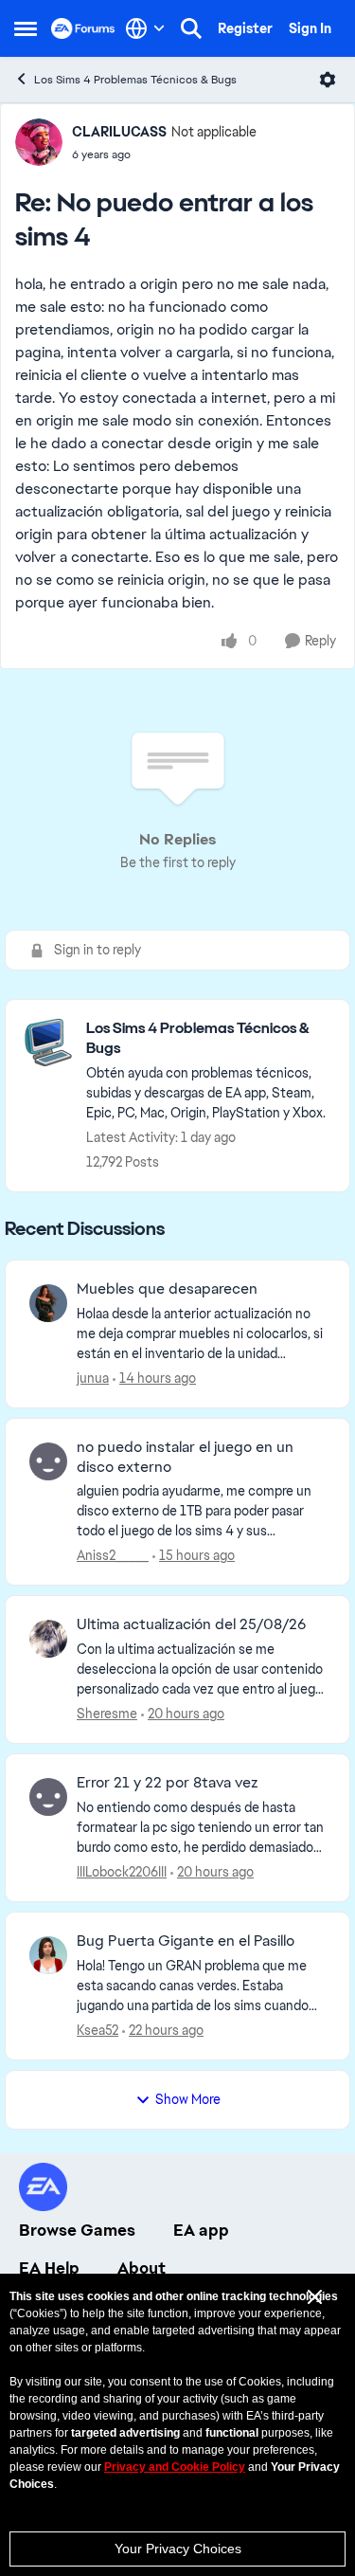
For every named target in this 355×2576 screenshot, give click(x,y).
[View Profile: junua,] (48, 1303)
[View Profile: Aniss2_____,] (48, 1461)
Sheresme (107, 1714)
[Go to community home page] (83, 28)
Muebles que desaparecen (167, 1289)
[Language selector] (145, 28)
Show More (188, 2099)
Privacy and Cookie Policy (175, 2467)
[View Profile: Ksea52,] (48, 1955)
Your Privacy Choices (178, 2549)
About (142, 2268)
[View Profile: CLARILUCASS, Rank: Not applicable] (39, 142)
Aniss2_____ (113, 1555)
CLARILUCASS (119, 132)
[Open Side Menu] (26, 28)
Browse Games (77, 2230)
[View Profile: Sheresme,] (48, 1639)
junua (93, 1378)
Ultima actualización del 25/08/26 (191, 1624)
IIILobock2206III (122, 1872)
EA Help (49, 2268)
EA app (201, 2230)
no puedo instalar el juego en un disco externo (185, 1457)
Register (245, 28)
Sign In (310, 28)
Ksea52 (98, 2030)
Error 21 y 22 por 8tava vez (168, 1783)
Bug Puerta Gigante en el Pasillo (186, 1941)
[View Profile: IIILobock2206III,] (48, 1797)
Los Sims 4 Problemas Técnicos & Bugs (135, 80)
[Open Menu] (328, 80)
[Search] (191, 28)
